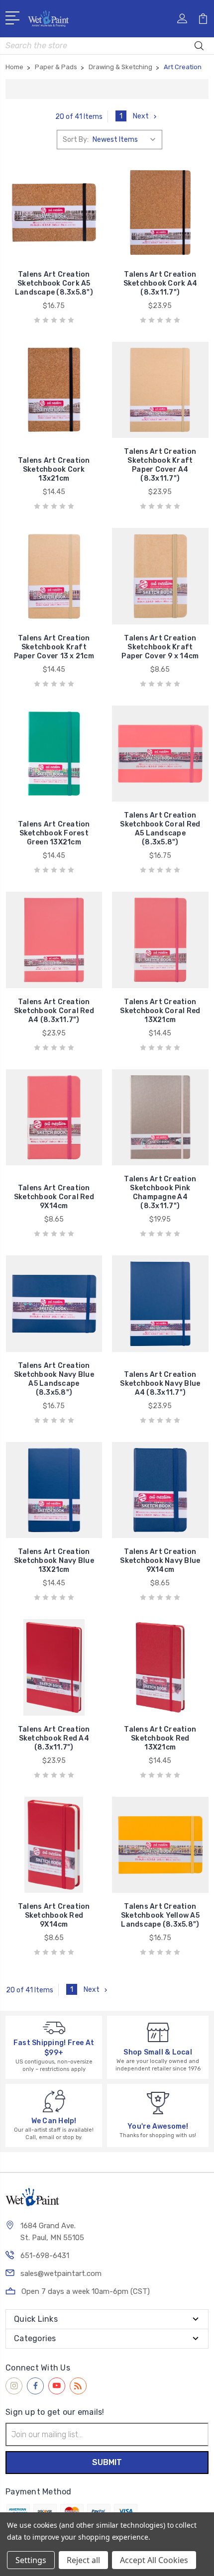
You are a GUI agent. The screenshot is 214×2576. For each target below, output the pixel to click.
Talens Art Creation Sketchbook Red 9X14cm (54, 1915)
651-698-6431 (45, 2256)
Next (141, 116)
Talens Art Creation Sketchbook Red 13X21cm (160, 1738)
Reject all (83, 2560)
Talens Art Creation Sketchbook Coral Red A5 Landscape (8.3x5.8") (160, 829)
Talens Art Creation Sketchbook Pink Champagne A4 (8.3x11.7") (160, 1192)
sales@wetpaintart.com (61, 2273)
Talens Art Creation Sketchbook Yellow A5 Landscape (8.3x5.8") (160, 1915)
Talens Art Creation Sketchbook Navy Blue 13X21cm (54, 1561)
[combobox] (107, 46)
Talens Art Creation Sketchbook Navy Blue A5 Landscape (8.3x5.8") (54, 1379)
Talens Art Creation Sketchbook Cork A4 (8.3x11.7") (160, 283)
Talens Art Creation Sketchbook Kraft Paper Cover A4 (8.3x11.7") (160, 465)
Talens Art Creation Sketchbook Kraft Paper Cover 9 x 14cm (160, 647)
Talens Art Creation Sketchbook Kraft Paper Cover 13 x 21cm (54, 647)
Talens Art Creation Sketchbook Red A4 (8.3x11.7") (54, 1738)
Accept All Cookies (154, 2560)
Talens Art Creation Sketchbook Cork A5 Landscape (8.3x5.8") (54, 283)
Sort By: (76, 140)
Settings (31, 2560)
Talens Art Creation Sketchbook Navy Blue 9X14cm (160, 1561)
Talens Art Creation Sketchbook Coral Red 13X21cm (160, 1011)
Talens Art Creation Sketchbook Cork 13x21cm (54, 469)
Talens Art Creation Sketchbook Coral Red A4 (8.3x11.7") (54, 1011)
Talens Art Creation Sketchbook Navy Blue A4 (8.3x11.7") (160, 1384)
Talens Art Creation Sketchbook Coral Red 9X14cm (54, 1197)
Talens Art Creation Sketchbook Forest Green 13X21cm (54, 833)
